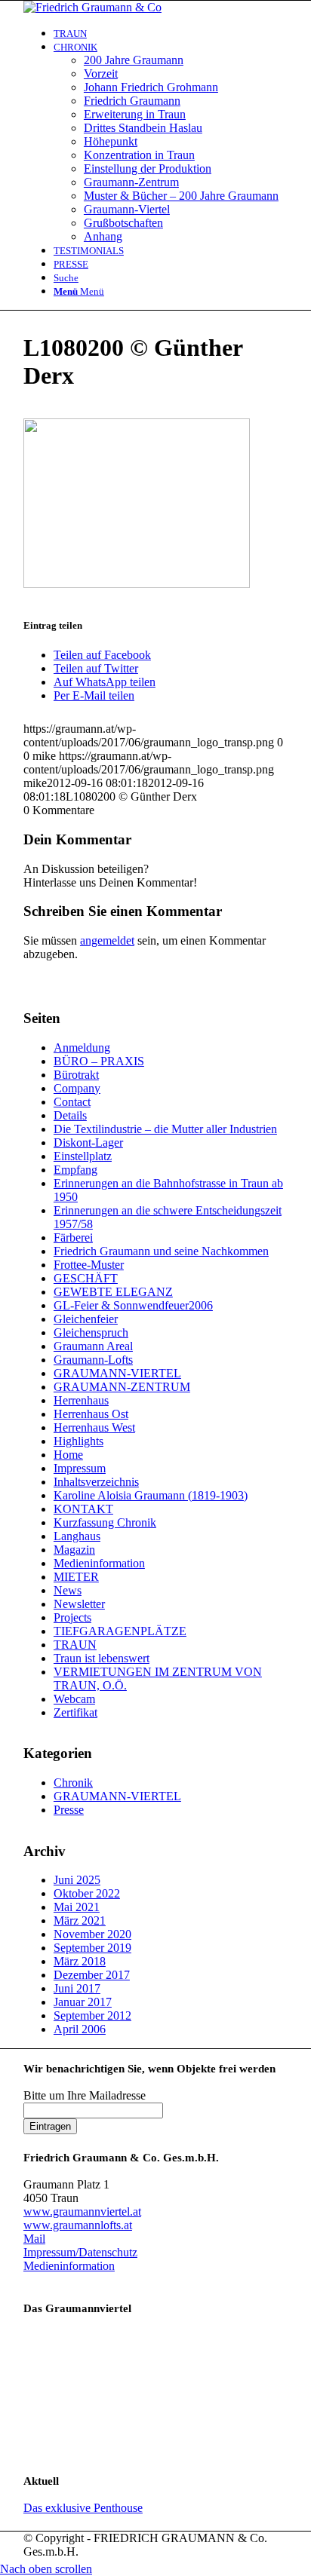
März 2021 (80, 1921)
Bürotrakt (76, 1075)
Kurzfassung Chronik (105, 1522)
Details (70, 1115)
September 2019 (92, 1948)
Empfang (75, 1170)
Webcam (74, 1699)
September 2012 (92, 2015)
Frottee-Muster (89, 1265)
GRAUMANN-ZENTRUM (122, 1387)
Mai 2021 (77, 1907)
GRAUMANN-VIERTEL (117, 1373)
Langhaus (77, 1536)
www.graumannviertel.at (82, 2212)
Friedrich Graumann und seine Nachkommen (161, 1251)
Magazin (74, 1550)
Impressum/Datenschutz (80, 2252)
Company (77, 1088)
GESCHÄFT (86, 1278)
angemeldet (107, 940)
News (68, 1590)
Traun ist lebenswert (102, 1658)
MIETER (76, 1577)
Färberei (73, 1237)
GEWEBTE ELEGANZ (113, 1292)
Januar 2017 (83, 2002)
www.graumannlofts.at (78, 2225)
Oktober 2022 (87, 1893)
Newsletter (79, 1604)
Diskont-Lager (88, 1143)
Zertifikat (75, 1712)
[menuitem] (171, 33)
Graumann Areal (93, 1346)
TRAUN (75, 1645)
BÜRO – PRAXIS (99, 1061)
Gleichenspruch (91, 1332)
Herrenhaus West (94, 1427)
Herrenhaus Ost (91, 1414)
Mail (34, 2239)
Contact (72, 1102)
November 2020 (92, 1934)
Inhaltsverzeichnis (96, 1482)
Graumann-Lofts (93, 1360)
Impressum (80, 1468)
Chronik (73, 1783)
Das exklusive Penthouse (83, 2508)
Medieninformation (99, 1563)
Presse (69, 1810)
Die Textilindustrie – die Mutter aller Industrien (165, 1129)
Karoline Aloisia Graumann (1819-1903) (151, 1495)
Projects (72, 1617)
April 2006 (80, 2029)
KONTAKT (83, 1509)
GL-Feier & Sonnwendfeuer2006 (133, 1305)
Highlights (79, 1441)
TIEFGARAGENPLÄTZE (120, 1631)
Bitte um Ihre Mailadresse (85, 2095)
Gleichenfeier (86, 1319)
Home (68, 1455)
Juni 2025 (77, 1880)
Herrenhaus (81, 1400)
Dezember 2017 (92, 1975)
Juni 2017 (77, 1988)
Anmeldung (82, 1048)
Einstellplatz (83, 1156)
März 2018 (80, 1961)
